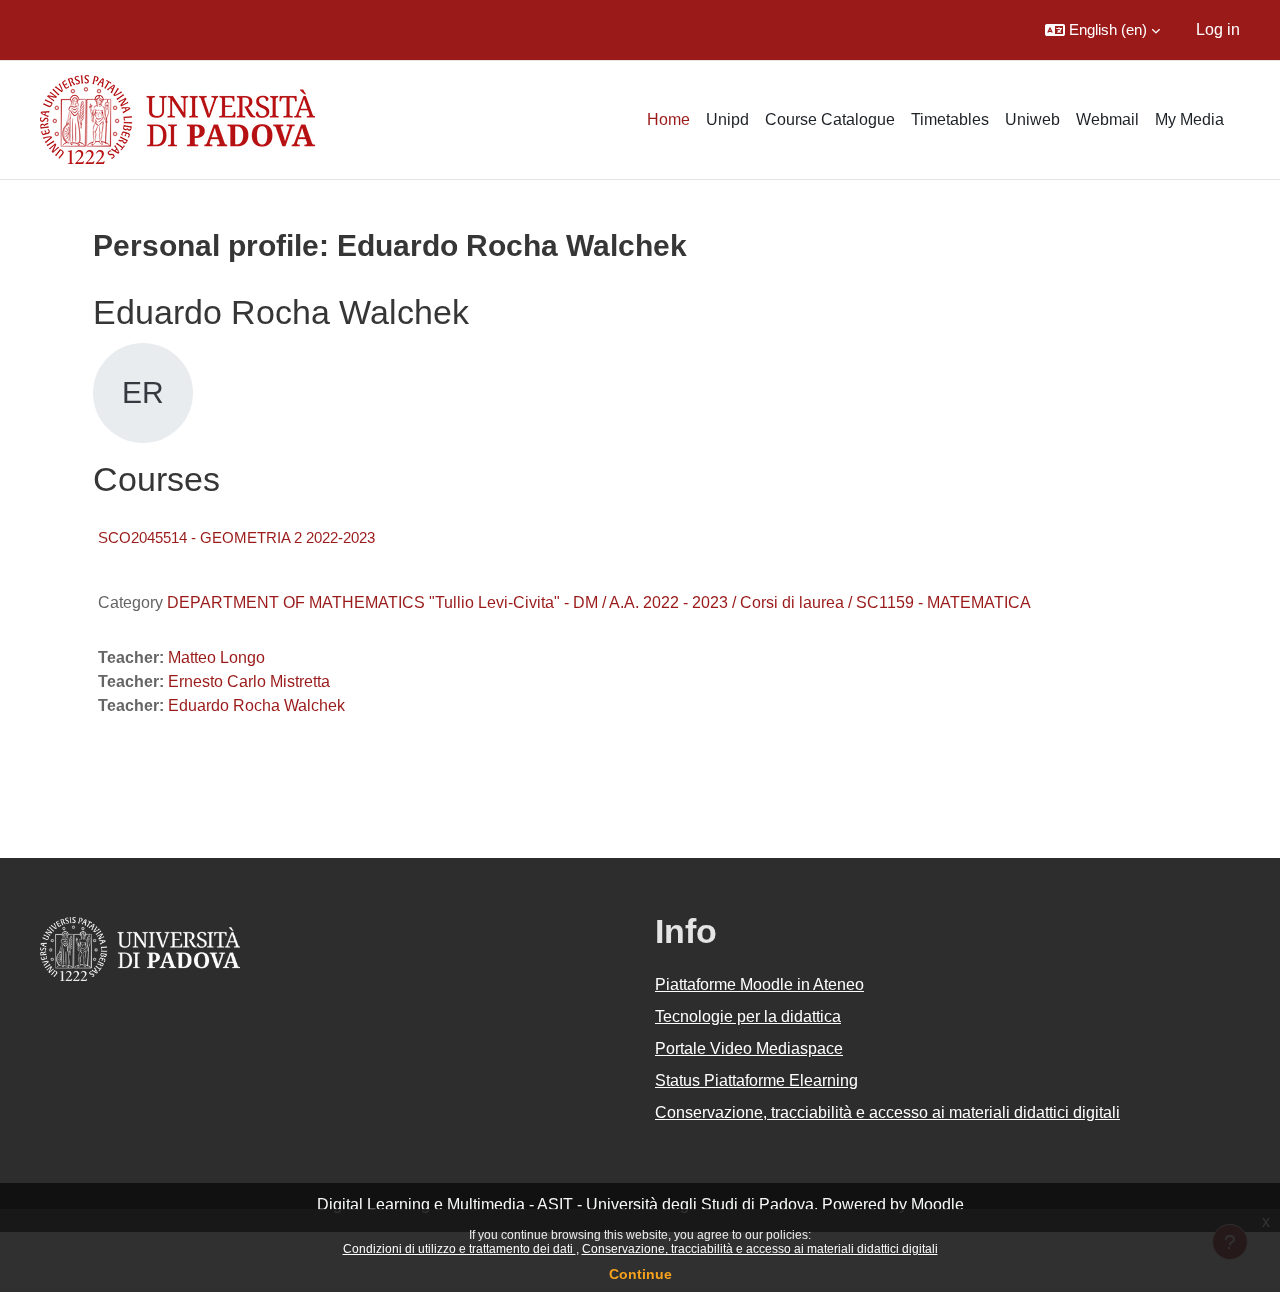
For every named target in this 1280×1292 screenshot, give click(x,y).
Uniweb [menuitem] (1032, 119)
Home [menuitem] (668, 119)
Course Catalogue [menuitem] (830, 119)
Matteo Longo (216, 657)
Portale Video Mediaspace (749, 1048)
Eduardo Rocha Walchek (256, 705)
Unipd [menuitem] (727, 119)
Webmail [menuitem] (1107, 119)
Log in (1218, 29)
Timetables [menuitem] (950, 119)
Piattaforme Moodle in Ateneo (759, 984)
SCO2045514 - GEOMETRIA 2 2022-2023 (236, 537)
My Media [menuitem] (1189, 119)
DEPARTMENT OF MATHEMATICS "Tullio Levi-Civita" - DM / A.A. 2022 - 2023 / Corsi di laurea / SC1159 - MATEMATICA (599, 602)
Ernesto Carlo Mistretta (249, 681)
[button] (1102, 30)
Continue (640, 1274)
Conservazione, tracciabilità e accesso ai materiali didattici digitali (760, 1249)
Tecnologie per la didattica (748, 1016)
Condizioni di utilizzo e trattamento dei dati (459, 1249)
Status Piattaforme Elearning (756, 1080)
